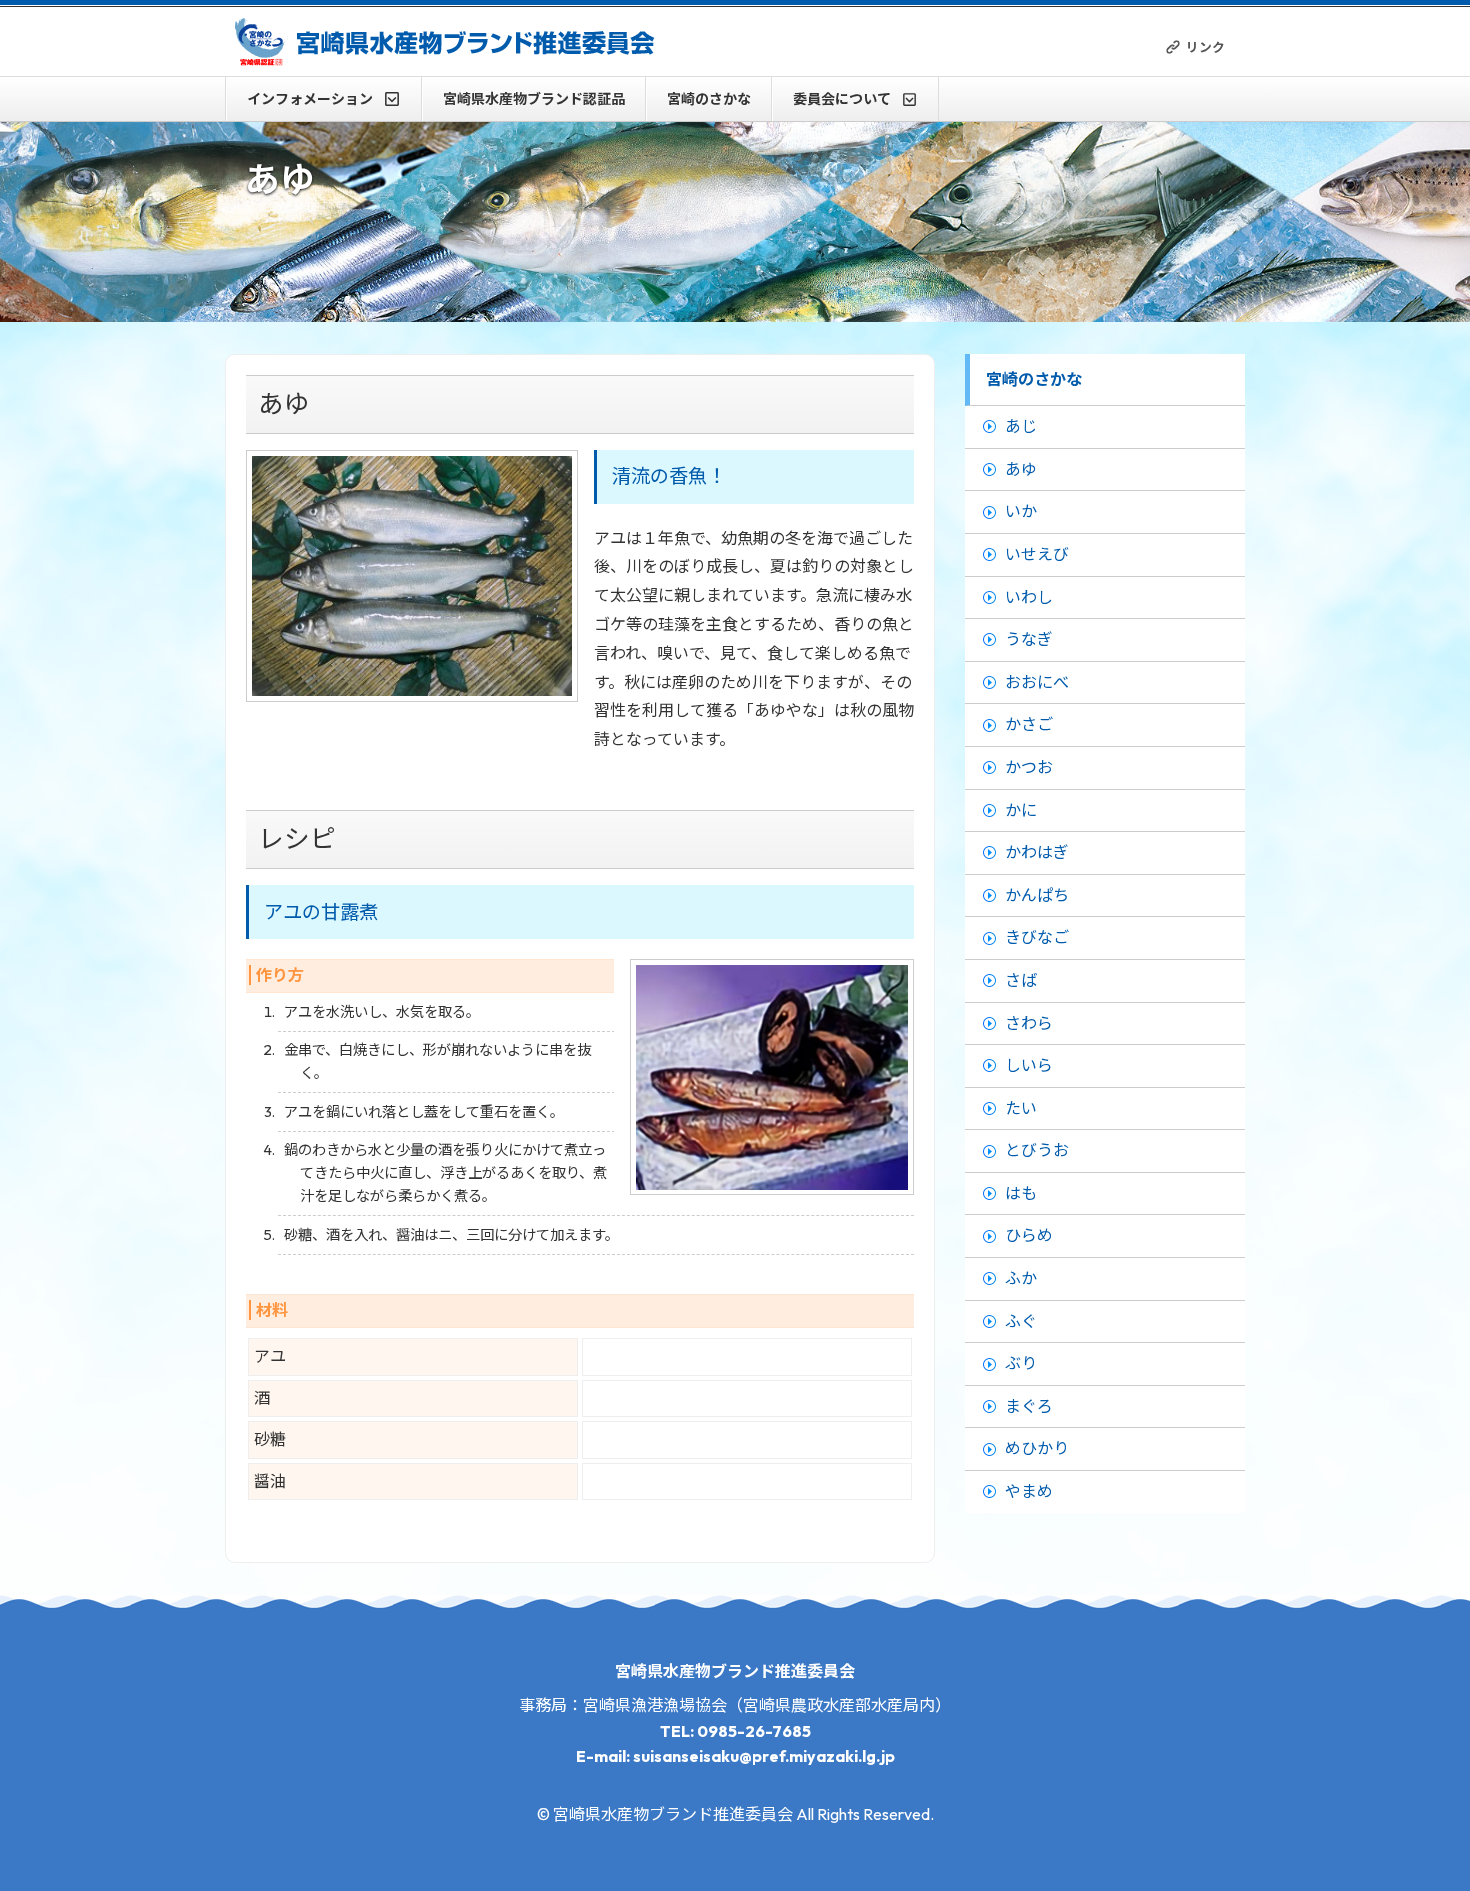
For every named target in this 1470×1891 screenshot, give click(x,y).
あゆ (1021, 469)
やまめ (1029, 1491)
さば (1021, 980)
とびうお (1037, 1150)
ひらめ (1029, 1235)
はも (1021, 1193)
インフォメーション (310, 99)
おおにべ (1037, 682)
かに (1021, 810)
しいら (1029, 1065)
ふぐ (1021, 1321)
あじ (1021, 426)
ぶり (1021, 1363)
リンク (1205, 47)
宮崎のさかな (709, 99)
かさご (1029, 724)
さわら (1029, 1023)
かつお (1029, 767)
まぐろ (1029, 1406)
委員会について (842, 99)
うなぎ (1029, 639)
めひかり (1037, 1448)
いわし (1029, 597)
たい (1021, 1108)
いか (1021, 511)
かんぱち (1037, 895)
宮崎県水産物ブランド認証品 (534, 99)
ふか (1021, 1278)
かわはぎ (1037, 852)
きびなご (1037, 937)
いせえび (1037, 554)
